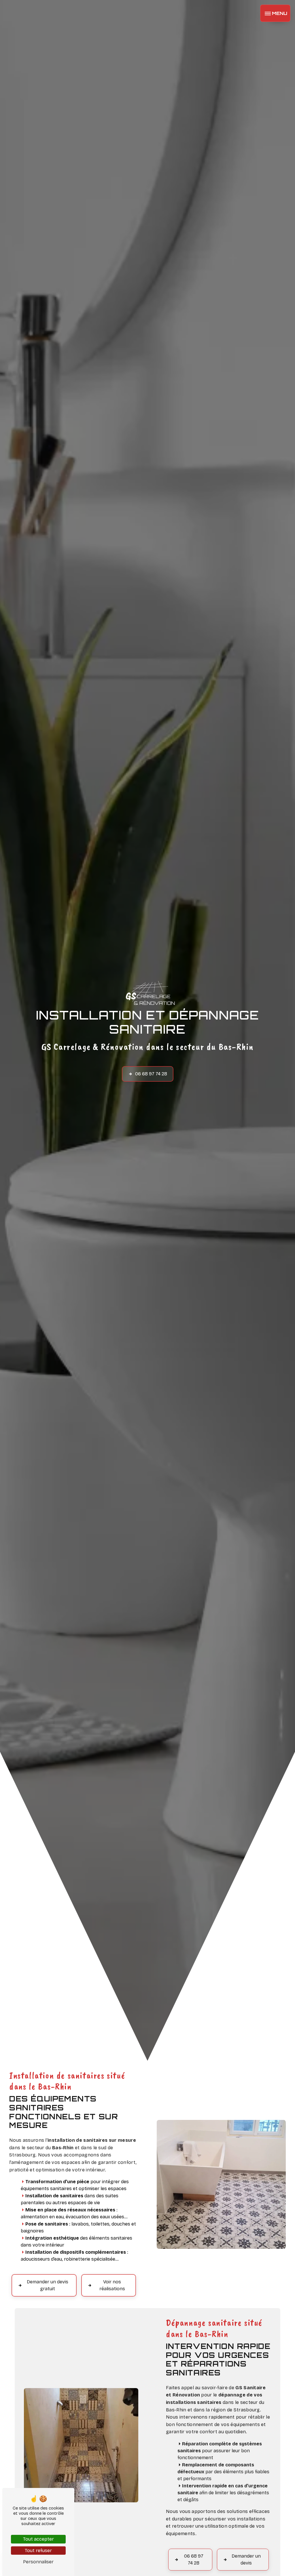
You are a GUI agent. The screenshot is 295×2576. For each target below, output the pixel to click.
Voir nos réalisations (112, 2285)
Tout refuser (38, 2551)
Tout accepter (38, 2539)
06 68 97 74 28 (151, 1074)
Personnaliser (38, 2562)
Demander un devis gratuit (48, 2285)
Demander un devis (246, 2559)
